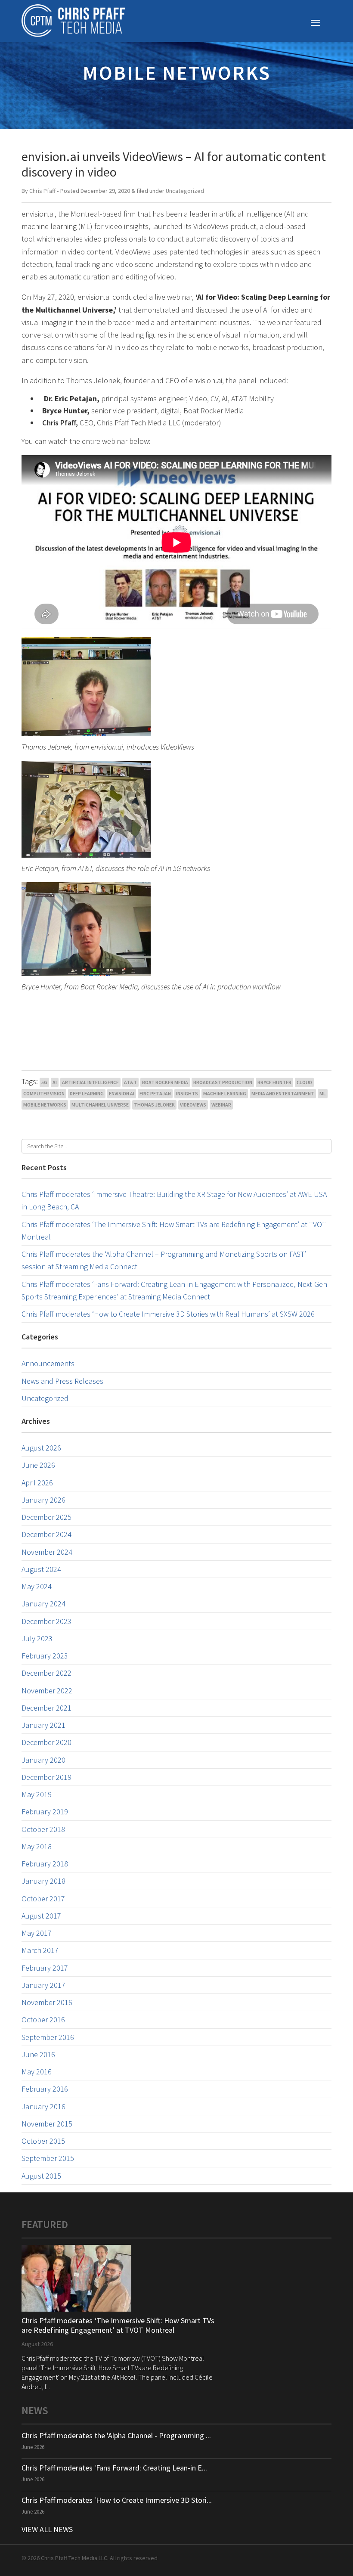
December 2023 (46, 1621)
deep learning (87, 1093)
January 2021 (43, 1725)
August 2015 (41, 2176)
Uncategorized (185, 191)
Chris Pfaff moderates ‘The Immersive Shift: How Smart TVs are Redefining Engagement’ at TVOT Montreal (118, 2325)
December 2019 (46, 1777)
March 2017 (40, 1950)
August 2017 (41, 1916)
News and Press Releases (62, 1381)
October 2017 (43, 1899)
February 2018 (45, 1864)
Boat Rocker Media (165, 1082)
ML (323, 1093)
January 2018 (43, 1881)
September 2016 (48, 2037)
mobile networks (45, 1105)
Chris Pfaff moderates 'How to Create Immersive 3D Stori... (117, 2500)
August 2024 (41, 1569)
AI (55, 1082)
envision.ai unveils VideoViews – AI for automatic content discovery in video (174, 164)
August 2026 (41, 1448)
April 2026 (37, 1483)
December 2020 (46, 1742)
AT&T (130, 1082)
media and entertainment (283, 1093)
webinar (221, 1105)
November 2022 (47, 1691)
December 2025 (46, 1517)
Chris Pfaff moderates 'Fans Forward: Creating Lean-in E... (114, 2468)
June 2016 (38, 2054)
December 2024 (46, 1534)
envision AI (122, 1093)
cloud (304, 1082)
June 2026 (38, 1465)
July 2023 (37, 1638)
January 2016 (43, 2106)
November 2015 (47, 2124)
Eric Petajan (155, 1093)
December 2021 (46, 1708)
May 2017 (37, 1933)
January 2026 (43, 1500)
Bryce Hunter (274, 1082)
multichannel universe (100, 1105)
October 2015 (43, 2141)
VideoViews (193, 1105)
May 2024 (37, 1586)
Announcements (48, 1363)
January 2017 (43, 1985)
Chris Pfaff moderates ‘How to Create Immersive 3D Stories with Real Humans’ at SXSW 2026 (168, 1314)
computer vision (44, 1093)
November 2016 (47, 2002)
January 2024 (43, 1604)
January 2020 (43, 1760)
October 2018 (43, 1829)
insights (187, 1093)
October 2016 (43, 2020)
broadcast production (223, 1082)
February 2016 (45, 2089)
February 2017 (45, 1968)
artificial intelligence (90, 1082)
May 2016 (37, 2072)
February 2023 (45, 1656)
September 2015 (48, 2158)
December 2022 (46, 1673)
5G (44, 1082)
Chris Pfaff (42, 191)
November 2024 (47, 1552)
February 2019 (45, 1812)
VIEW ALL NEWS (47, 2529)
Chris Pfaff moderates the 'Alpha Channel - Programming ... (116, 2435)
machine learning (225, 1093)
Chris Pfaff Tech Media (73, 21)
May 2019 (37, 1794)
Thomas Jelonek (154, 1105)
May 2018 (37, 1846)
